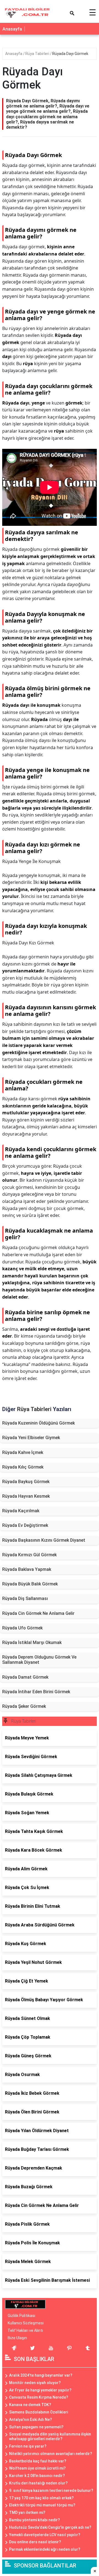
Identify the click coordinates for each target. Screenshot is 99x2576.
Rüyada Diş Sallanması (25, 1598)
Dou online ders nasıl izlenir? (35, 2542)
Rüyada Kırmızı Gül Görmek (29, 1555)
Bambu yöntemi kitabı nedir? (35, 2520)
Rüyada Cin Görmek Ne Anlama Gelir (38, 1613)
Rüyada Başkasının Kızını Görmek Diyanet (44, 1540)
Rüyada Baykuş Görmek (26, 1482)
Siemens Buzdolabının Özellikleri (38, 2412)
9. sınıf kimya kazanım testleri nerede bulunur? (51, 2490)
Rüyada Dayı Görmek (70, 54)
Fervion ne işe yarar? (28, 2446)
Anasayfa (12, 29)
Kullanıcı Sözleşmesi (26, 2323)
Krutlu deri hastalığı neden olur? (38, 2483)
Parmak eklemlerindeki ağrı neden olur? (45, 2549)
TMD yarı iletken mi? (27, 2512)
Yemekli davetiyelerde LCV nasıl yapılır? (45, 2535)
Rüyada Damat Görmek (25, 1677)
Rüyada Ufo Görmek (22, 1628)
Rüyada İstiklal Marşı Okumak (32, 1642)
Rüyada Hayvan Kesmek (26, 1496)
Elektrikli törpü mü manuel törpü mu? (42, 2505)
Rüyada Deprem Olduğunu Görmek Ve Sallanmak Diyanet (39, 1660)
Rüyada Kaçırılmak (21, 1511)
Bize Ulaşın (17, 2338)
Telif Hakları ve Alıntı (25, 2330)
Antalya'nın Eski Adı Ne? (31, 2420)
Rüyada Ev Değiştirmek (25, 1525)
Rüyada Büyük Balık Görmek (30, 1584)
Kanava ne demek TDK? (30, 2405)
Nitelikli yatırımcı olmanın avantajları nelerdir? (51, 2454)
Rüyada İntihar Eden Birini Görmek (36, 1692)
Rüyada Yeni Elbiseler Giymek (31, 1438)
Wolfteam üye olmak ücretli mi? (37, 2468)
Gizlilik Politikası (21, 2316)
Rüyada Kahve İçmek (23, 1452)
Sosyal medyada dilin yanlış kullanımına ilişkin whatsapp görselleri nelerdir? (50, 2436)
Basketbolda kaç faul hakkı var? (38, 2461)
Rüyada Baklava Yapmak (27, 1569)
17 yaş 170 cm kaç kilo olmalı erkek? (41, 2498)
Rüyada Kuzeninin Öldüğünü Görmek (38, 1423)
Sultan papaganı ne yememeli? (36, 2427)
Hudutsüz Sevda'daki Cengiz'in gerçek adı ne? (50, 2527)
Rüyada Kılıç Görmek (23, 1467)
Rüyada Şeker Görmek (24, 1706)
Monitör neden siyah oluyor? (35, 2383)
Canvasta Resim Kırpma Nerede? (39, 2397)
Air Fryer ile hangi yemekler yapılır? (40, 2390)
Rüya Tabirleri (38, 54)
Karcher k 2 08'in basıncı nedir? (37, 2476)
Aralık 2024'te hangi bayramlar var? (41, 2375)
